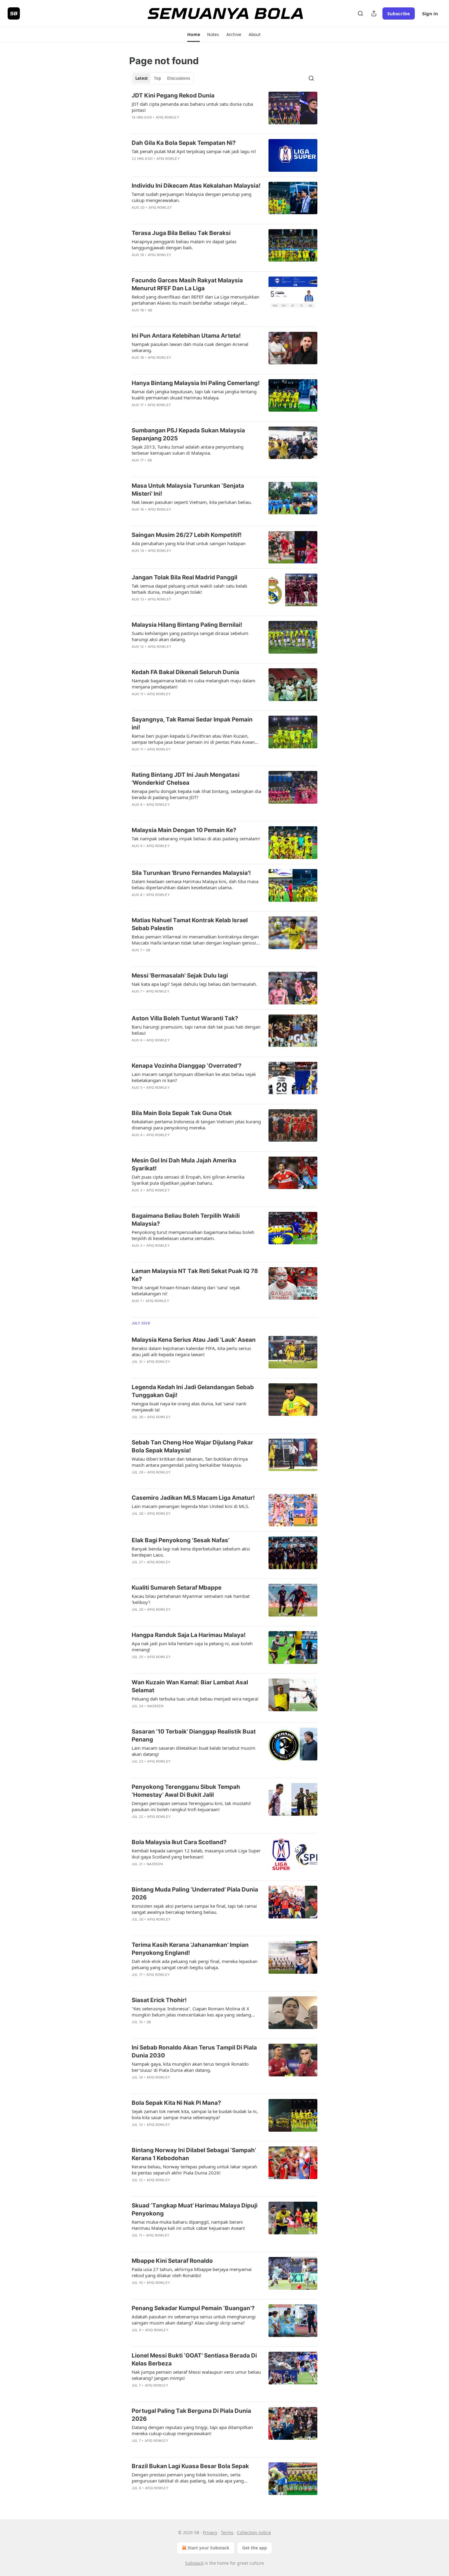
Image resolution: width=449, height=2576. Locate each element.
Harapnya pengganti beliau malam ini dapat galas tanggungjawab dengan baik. (184, 244)
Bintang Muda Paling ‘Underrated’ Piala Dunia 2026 (195, 1893)
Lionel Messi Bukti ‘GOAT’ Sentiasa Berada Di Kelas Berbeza (194, 2359)
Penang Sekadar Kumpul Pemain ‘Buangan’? (193, 2308)
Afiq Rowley (168, 117)
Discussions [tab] (179, 78)
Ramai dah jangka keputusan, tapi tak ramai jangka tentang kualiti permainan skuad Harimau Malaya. (194, 394)
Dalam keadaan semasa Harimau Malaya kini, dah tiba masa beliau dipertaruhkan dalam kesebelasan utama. (195, 884)
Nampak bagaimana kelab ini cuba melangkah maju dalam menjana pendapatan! (193, 684)
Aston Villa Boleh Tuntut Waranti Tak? (185, 1018)
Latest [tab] (142, 78)
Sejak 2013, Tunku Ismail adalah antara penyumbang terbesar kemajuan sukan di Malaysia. (188, 450)
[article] (224, 110)
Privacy (210, 2532)
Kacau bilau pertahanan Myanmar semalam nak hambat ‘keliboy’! (191, 1599)
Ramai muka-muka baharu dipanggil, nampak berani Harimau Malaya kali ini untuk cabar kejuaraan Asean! (188, 2225)
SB (150, 310)
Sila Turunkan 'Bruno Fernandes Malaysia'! (191, 873)
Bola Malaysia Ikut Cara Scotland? (179, 1842)
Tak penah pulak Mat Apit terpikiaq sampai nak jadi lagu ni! (194, 151)
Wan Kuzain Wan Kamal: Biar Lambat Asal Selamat (190, 1686)
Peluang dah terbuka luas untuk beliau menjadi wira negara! (195, 1699)
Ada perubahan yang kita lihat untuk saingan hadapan (189, 543)
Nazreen (155, 1706)
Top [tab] (157, 78)
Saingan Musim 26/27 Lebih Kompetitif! (187, 535)
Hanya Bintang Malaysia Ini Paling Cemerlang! (196, 383)
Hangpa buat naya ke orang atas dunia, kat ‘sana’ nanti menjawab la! (189, 1407)
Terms (227, 2532)
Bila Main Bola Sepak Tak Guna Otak (182, 1113)
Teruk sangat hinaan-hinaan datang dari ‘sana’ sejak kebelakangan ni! (186, 1290)
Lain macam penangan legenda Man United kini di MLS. (190, 1506)
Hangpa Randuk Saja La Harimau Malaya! (189, 1635)
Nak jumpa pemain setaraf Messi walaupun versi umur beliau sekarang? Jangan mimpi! (196, 2375)
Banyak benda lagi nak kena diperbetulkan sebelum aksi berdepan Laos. (191, 1552)
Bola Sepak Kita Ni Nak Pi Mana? (176, 2103)
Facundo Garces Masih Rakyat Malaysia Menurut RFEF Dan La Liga (187, 284)
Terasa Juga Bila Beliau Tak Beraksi (181, 233)
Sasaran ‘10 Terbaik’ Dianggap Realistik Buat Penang (194, 1736)
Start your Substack (208, 2548)
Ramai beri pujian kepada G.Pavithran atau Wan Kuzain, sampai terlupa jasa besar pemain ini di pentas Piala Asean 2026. (193, 739)
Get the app (255, 2548)
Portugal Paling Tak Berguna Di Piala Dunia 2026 (191, 2415)
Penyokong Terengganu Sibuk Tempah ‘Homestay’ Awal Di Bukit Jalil (186, 1791)
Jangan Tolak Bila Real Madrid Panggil (184, 577)
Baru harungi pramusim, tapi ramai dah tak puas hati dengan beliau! (196, 1030)
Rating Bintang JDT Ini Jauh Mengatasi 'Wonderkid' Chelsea (186, 779)
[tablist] (163, 78)
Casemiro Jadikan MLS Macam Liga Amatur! (193, 1498)
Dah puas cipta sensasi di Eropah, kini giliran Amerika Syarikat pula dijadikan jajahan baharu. (188, 1180)
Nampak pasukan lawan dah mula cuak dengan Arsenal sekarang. (190, 347)
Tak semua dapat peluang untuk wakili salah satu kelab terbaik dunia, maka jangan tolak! (189, 589)
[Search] (360, 13)
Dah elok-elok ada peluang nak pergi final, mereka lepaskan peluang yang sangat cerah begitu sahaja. (195, 1964)
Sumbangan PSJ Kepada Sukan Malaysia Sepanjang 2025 (188, 434)
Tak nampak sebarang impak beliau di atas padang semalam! (196, 838)
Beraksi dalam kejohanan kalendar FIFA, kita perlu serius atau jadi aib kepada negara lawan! (191, 1351)
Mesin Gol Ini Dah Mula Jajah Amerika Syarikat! (184, 1164)
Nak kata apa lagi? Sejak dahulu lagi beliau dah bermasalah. (194, 984)
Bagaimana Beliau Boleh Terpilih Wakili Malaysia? (186, 1220)
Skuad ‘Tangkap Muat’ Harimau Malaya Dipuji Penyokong (195, 2209)
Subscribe (399, 13)
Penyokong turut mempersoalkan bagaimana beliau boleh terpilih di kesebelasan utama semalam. (193, 1235)
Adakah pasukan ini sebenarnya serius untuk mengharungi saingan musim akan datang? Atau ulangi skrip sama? (194, 2320)
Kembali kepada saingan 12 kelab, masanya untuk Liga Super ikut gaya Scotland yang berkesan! (196, 1854)
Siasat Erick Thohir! (159, 2000)
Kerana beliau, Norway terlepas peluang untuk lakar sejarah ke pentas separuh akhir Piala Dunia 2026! (194, 2170)
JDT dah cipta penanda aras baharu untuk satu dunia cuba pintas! (192, 107)
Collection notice (254, 2532)
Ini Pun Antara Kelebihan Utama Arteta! (186, 336)
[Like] (136, 125)
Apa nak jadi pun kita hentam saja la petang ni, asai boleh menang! (192, 1646)
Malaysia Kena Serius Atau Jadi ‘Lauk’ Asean (194, 1340)
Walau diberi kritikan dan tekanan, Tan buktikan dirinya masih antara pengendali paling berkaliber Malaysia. (190, 1462)
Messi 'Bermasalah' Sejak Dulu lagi (180, 976)
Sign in (430, 13)
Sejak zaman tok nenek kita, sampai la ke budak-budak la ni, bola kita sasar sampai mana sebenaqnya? (195, 2114)
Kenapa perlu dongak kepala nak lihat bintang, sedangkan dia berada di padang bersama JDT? (196, 794)
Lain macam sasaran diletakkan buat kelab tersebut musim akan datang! (193, 1751)
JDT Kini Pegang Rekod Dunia (173, 95)
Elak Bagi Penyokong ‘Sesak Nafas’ (181, 1540)
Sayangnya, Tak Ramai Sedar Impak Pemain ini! (192, 723)
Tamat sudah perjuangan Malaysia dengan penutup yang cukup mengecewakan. (192, 197)
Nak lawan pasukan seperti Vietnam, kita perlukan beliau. (192, 502)
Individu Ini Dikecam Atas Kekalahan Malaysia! (196, 186)
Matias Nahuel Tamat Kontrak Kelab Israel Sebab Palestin (190, 924)
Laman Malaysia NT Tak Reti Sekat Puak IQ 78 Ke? (195, 1275)
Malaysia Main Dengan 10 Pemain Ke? (184, 830)
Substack (194, 2563)
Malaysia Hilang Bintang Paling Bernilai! (187, 625)
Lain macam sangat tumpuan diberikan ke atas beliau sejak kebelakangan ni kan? (194, 1077)
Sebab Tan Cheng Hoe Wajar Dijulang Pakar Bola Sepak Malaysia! (192, 1446)
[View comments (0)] (176, 125)
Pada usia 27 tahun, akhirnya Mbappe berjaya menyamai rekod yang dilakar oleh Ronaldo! (192, 2272)
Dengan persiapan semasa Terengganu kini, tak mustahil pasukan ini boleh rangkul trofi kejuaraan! (191, 1806)
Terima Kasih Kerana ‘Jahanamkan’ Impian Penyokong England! (190, 1949)
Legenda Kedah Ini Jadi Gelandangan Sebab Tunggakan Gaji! (193, 1391)
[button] (193, 35)
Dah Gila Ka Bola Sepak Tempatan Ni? (184, 143)
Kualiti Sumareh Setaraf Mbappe (177, 1588)
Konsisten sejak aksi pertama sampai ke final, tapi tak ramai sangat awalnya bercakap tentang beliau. (194, 1909)
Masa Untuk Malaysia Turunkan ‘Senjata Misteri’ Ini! (188, 490)
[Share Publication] (374, 13)
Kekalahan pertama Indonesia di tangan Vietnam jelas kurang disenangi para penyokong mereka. (196, 1125)
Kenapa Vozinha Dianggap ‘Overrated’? (187, 1066)
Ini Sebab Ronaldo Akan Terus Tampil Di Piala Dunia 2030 (194, 2051)
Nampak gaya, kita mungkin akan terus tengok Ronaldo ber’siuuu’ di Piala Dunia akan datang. (190, 2067)
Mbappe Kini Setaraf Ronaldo (172, 2261)
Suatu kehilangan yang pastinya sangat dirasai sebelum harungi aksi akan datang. (190, 636)
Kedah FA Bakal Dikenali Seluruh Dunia (185, 672)
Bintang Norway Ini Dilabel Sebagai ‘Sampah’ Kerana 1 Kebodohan (194, 2154)
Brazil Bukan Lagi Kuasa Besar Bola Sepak (190, 2466)
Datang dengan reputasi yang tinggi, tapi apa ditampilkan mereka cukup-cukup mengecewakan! (192, 2430)
